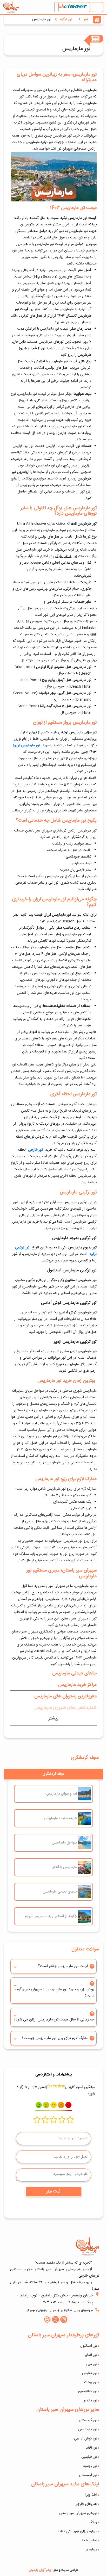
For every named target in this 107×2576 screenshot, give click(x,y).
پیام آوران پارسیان (40, 2570)
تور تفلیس (90, 2373)
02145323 (85, 2311)
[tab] (53, 1673)
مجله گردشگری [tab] (53, 1774)
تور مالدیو (90, 2401)
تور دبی (92, 2364)
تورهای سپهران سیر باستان (78, 2513)
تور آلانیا (91, 2448)
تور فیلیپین (89, 2457)
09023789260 (37, 2311)
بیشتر (53, 1718)
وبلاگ (93, 2522)
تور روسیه (90, 2466)
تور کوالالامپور (87, 2392)
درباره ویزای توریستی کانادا (78, 2531)
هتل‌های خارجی (86, 2504)
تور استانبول (89, 2346)
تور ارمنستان (88, 2475)
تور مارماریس (88, 2430)
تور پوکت (91, 2382)
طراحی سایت (70, 2570)
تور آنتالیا (91, 2355)
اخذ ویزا (91, 2495)
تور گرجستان (88, 2420)
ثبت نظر (53, 2192)
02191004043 (74, 7)
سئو (56, 2570)
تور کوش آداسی (86, 2439)
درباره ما (91, 2550)
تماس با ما (90, 2541)
